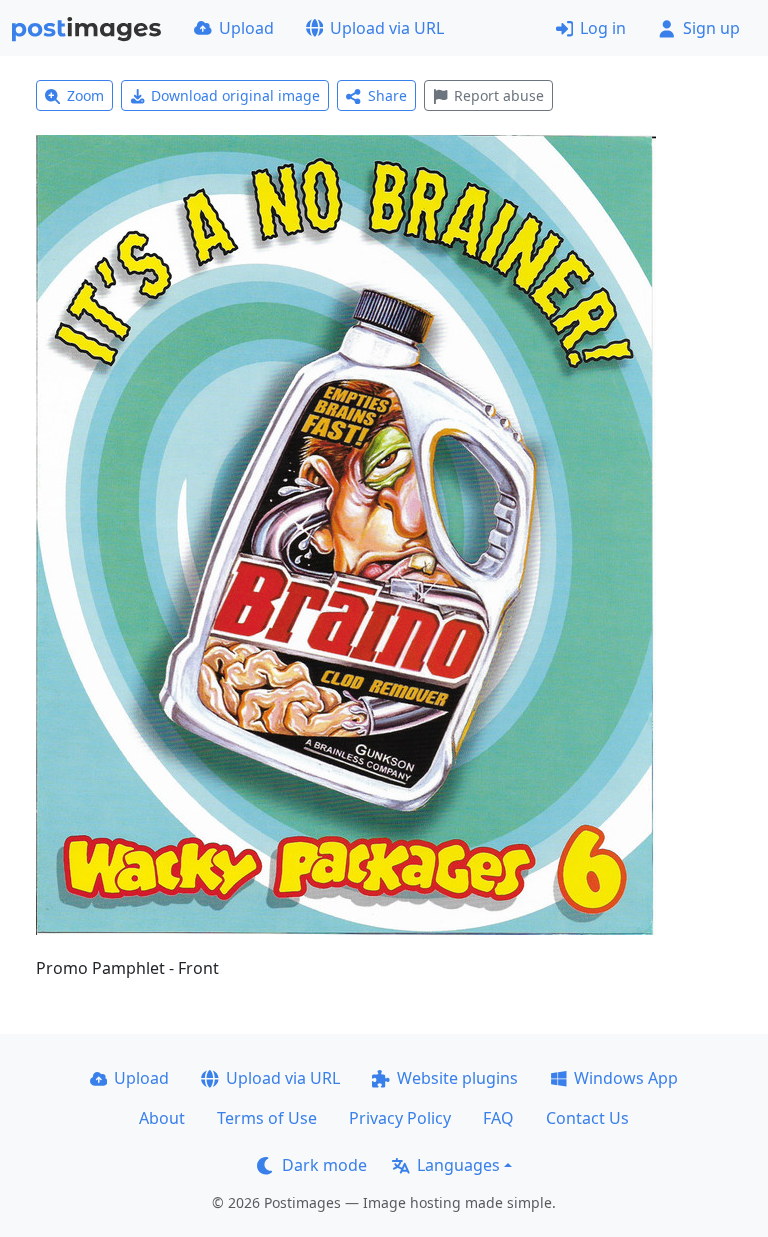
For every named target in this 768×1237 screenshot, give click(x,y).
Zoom (85, 95)
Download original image (235, 95)
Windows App (626, 1078)
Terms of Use (267, 1118)
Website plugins (457, 1078)
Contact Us (587, 1118)
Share (387, 95)
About (162, 1118)
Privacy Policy (400, 1118)
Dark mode (324, 1165)
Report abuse (499, 95)
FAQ (498, 1118)
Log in (603, 28)
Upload (246, 28)
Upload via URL (387, 28)
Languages (458, 1165)
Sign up (711, 28)
